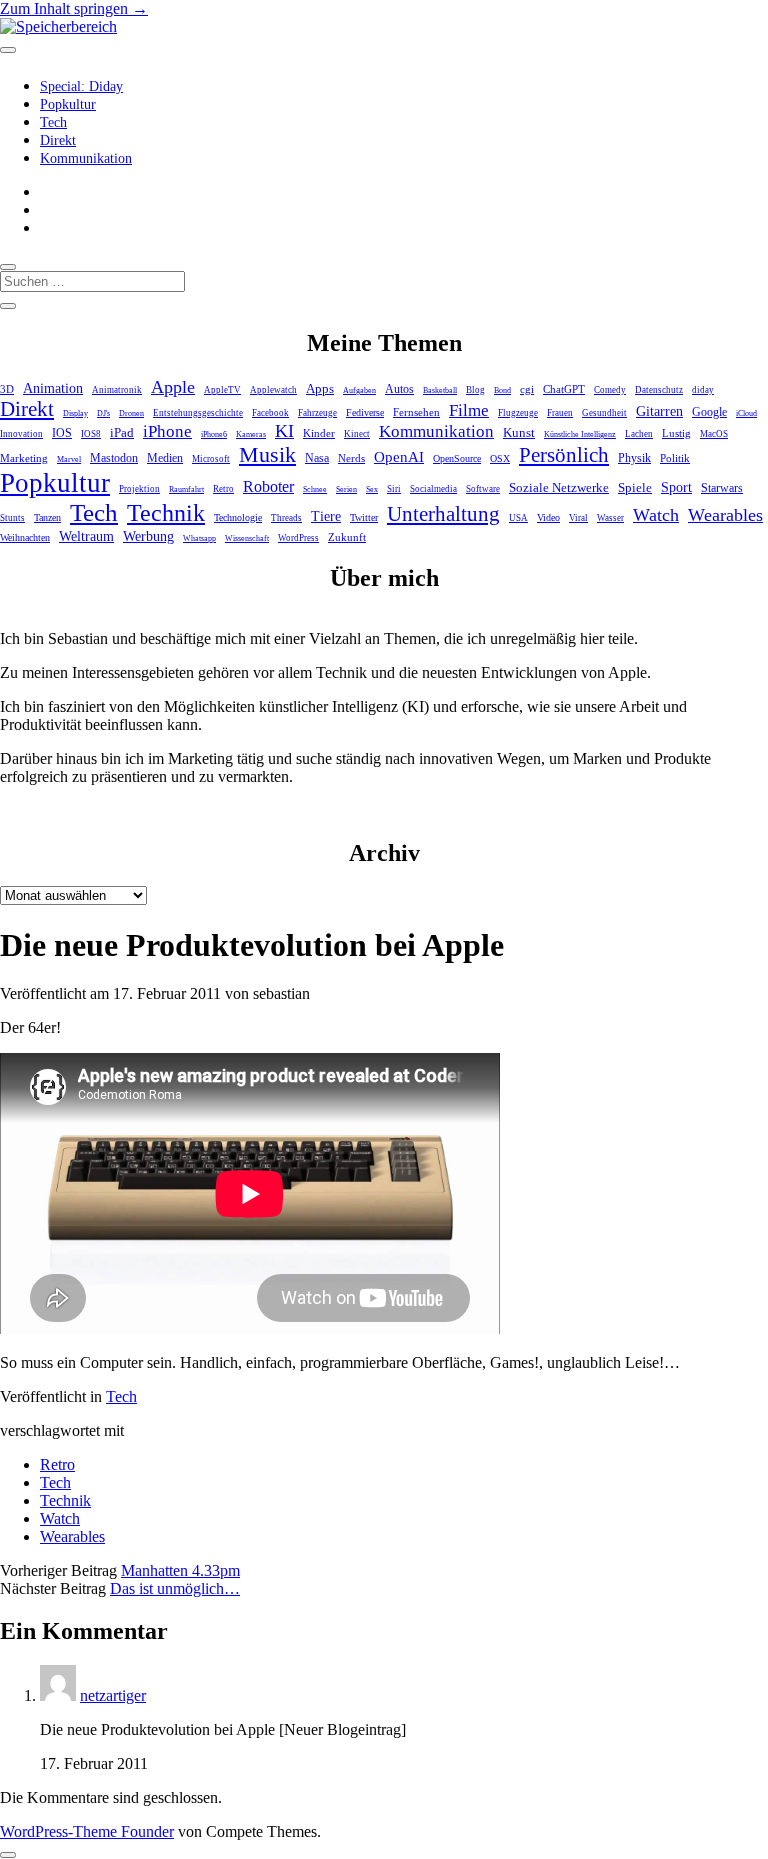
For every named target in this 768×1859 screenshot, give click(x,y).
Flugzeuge (518, 413)
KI (284, 431)
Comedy (610, 390)
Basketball (440, 390)
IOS (62, 433)
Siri (394, 489)
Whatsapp (199, 538)
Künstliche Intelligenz (580, 434)
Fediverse (365, 412)
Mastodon (114, 458)
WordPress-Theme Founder (87, 1831)
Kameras (251, 434)
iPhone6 (214, 434)
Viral (578, 518)
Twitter (364, 517)
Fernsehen (416, 412)
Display (75, 413)
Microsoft (211, 459)
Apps (320, 389)
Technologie (238, 517)
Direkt (58, 140)
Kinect (357, 434)
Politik (675, 458)
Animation (53, 388)
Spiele (635, 487)
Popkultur (68, 104)
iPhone (167, 431)
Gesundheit (604, 413)
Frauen (560, 413)
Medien (165, 458)
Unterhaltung (443, 514)
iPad (122, 432)
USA (518, 518)
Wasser (610, 518)
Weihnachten (25, 537)
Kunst (519, 432)
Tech (53, 122)
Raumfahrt (186, 489)
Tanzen (47, 517)
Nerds (351, 458)
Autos (399, 389)
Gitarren (659, 411)
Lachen (639, 434)
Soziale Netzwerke (559, 488)
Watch (656, 515)
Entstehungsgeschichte (198, 413)
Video (548, 517)
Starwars (722, 488)
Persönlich (564, 455)
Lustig (676, 433)
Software (483, 489)
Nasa (317, 458)
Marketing (24, 458)
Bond (502, 390)
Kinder (319, 433)
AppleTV (222, 390)
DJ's (103, 413)
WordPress (298, 538)
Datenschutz (659, 390)
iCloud (746, 413)
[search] (8, 267)
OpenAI (399, 457)
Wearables (725, 515)
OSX (500, 458)
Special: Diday (81, 86)
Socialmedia (433, 489)
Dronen (131, 413)
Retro (223, 489)
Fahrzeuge (317, 413)
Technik (166, 513)
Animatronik (117, 390)
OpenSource (457, 458)
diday (703, 390)
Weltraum (86, 536)
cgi (527, 389)
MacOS (714, 434)
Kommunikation (86, 158)
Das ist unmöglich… (175, 1588)
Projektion (139, 489)
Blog (475, 390)
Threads (286, 518)
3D (7, 389)
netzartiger (113, 1695)
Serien (346, 489)
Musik (267, 454)
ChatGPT (564, 389)
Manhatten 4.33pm (180, 1570)
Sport (676, 487)
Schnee (315, 489)
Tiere (326, 516)
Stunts (12, 518)
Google (709, 412)
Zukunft (347, 537)
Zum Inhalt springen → (74, 8)
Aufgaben (359, 390)
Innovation (21, 434)
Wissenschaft (247, 538)
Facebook (270, 413)
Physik (634, 458)
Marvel (69, 459)
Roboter (268, 486)
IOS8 (91, 434)
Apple (173, 387)
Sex (372, 489)
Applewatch (273, 390)
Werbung (148, 536)
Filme (469, 410)
